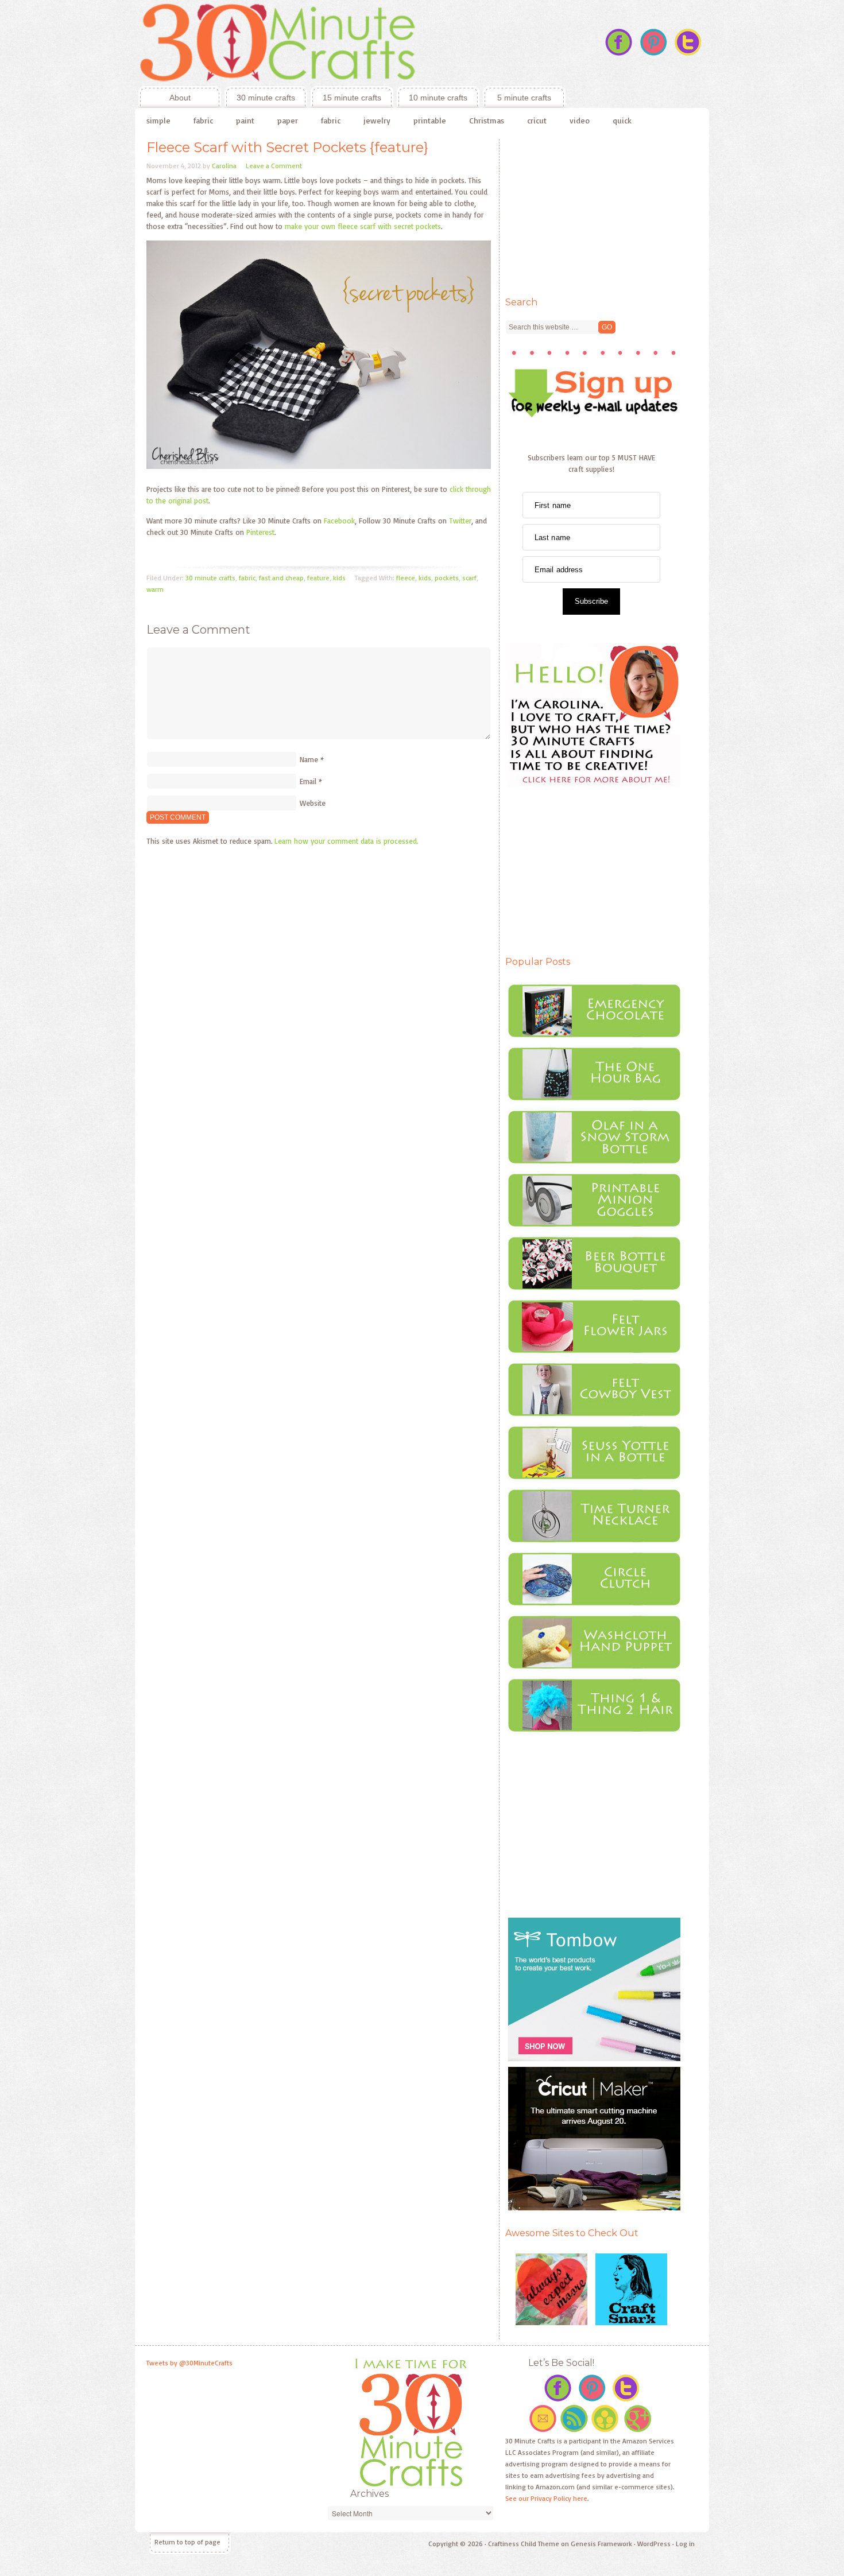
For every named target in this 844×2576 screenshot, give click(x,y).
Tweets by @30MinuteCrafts (189, 2363)
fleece (406, 578)
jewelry (377, 120)
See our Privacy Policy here (546, 2498)
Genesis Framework (601, 2544)
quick (622, 120)
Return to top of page (187, 2542)
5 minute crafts (524, 98)
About (164, 98)
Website (313, 803)
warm (155, 589)
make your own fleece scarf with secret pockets (362, 226)
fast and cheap (281, 578)
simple (158, 120)
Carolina (224, 166)
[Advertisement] (591, 211)
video (580, 120)
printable (430, 120)
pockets (447, 578)
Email (308, 781)
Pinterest (260, 532)
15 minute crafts (352, 98)
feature (318, 578)
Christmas (487, 120)
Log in (685, 2544)
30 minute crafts (266, 98)
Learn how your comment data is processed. (346, 841)
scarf (469, 578)
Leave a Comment (274, 166)
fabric (203, 120)
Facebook (339, 521)
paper (288, 120)
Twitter (460, 521)
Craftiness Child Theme (524, 2544)
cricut (537, 120)
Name (309, 759)
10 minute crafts (438, 98)
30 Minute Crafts (350, 43)
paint (245, 120)
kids (339, 578)
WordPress (654, 2544)
